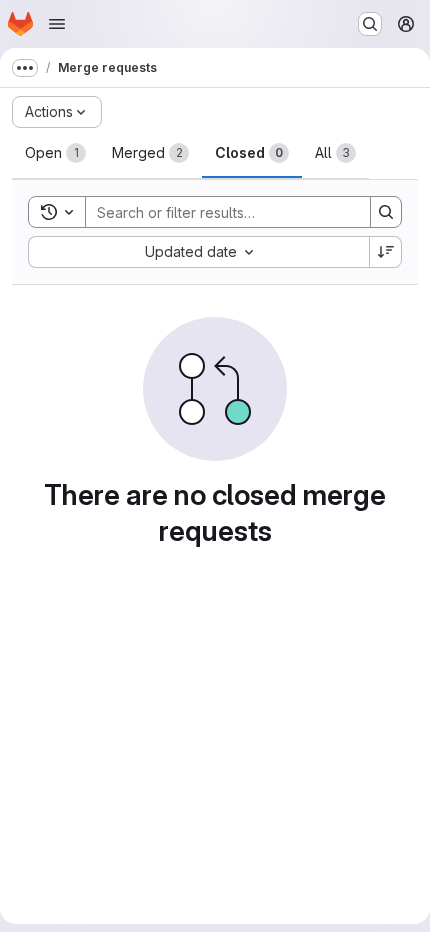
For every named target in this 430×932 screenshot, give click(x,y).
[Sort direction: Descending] (386, 252)
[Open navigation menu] (57, 24)
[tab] (55, 153)
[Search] (386, 212)
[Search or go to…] (370, 24)
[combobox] (198, 252)
